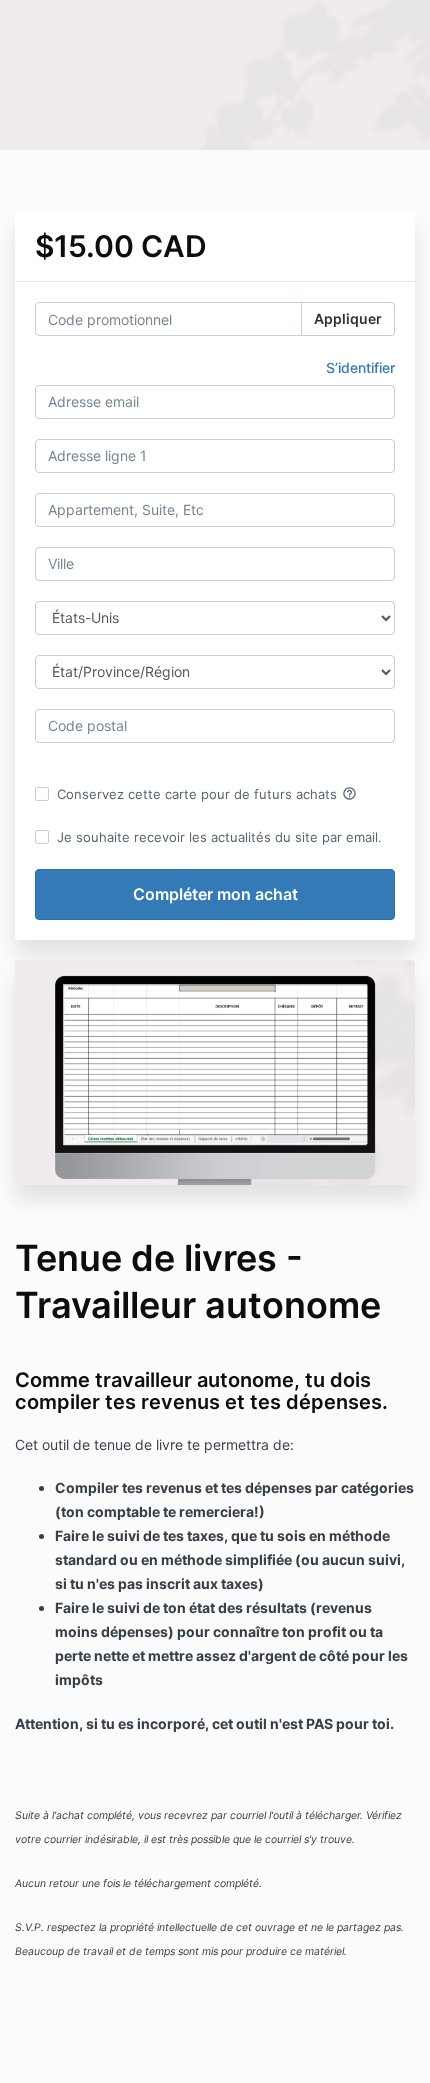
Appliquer (348, 318)
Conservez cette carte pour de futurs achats (207, 794)
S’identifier (360, 367)
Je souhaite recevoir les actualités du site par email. (219, 837)
